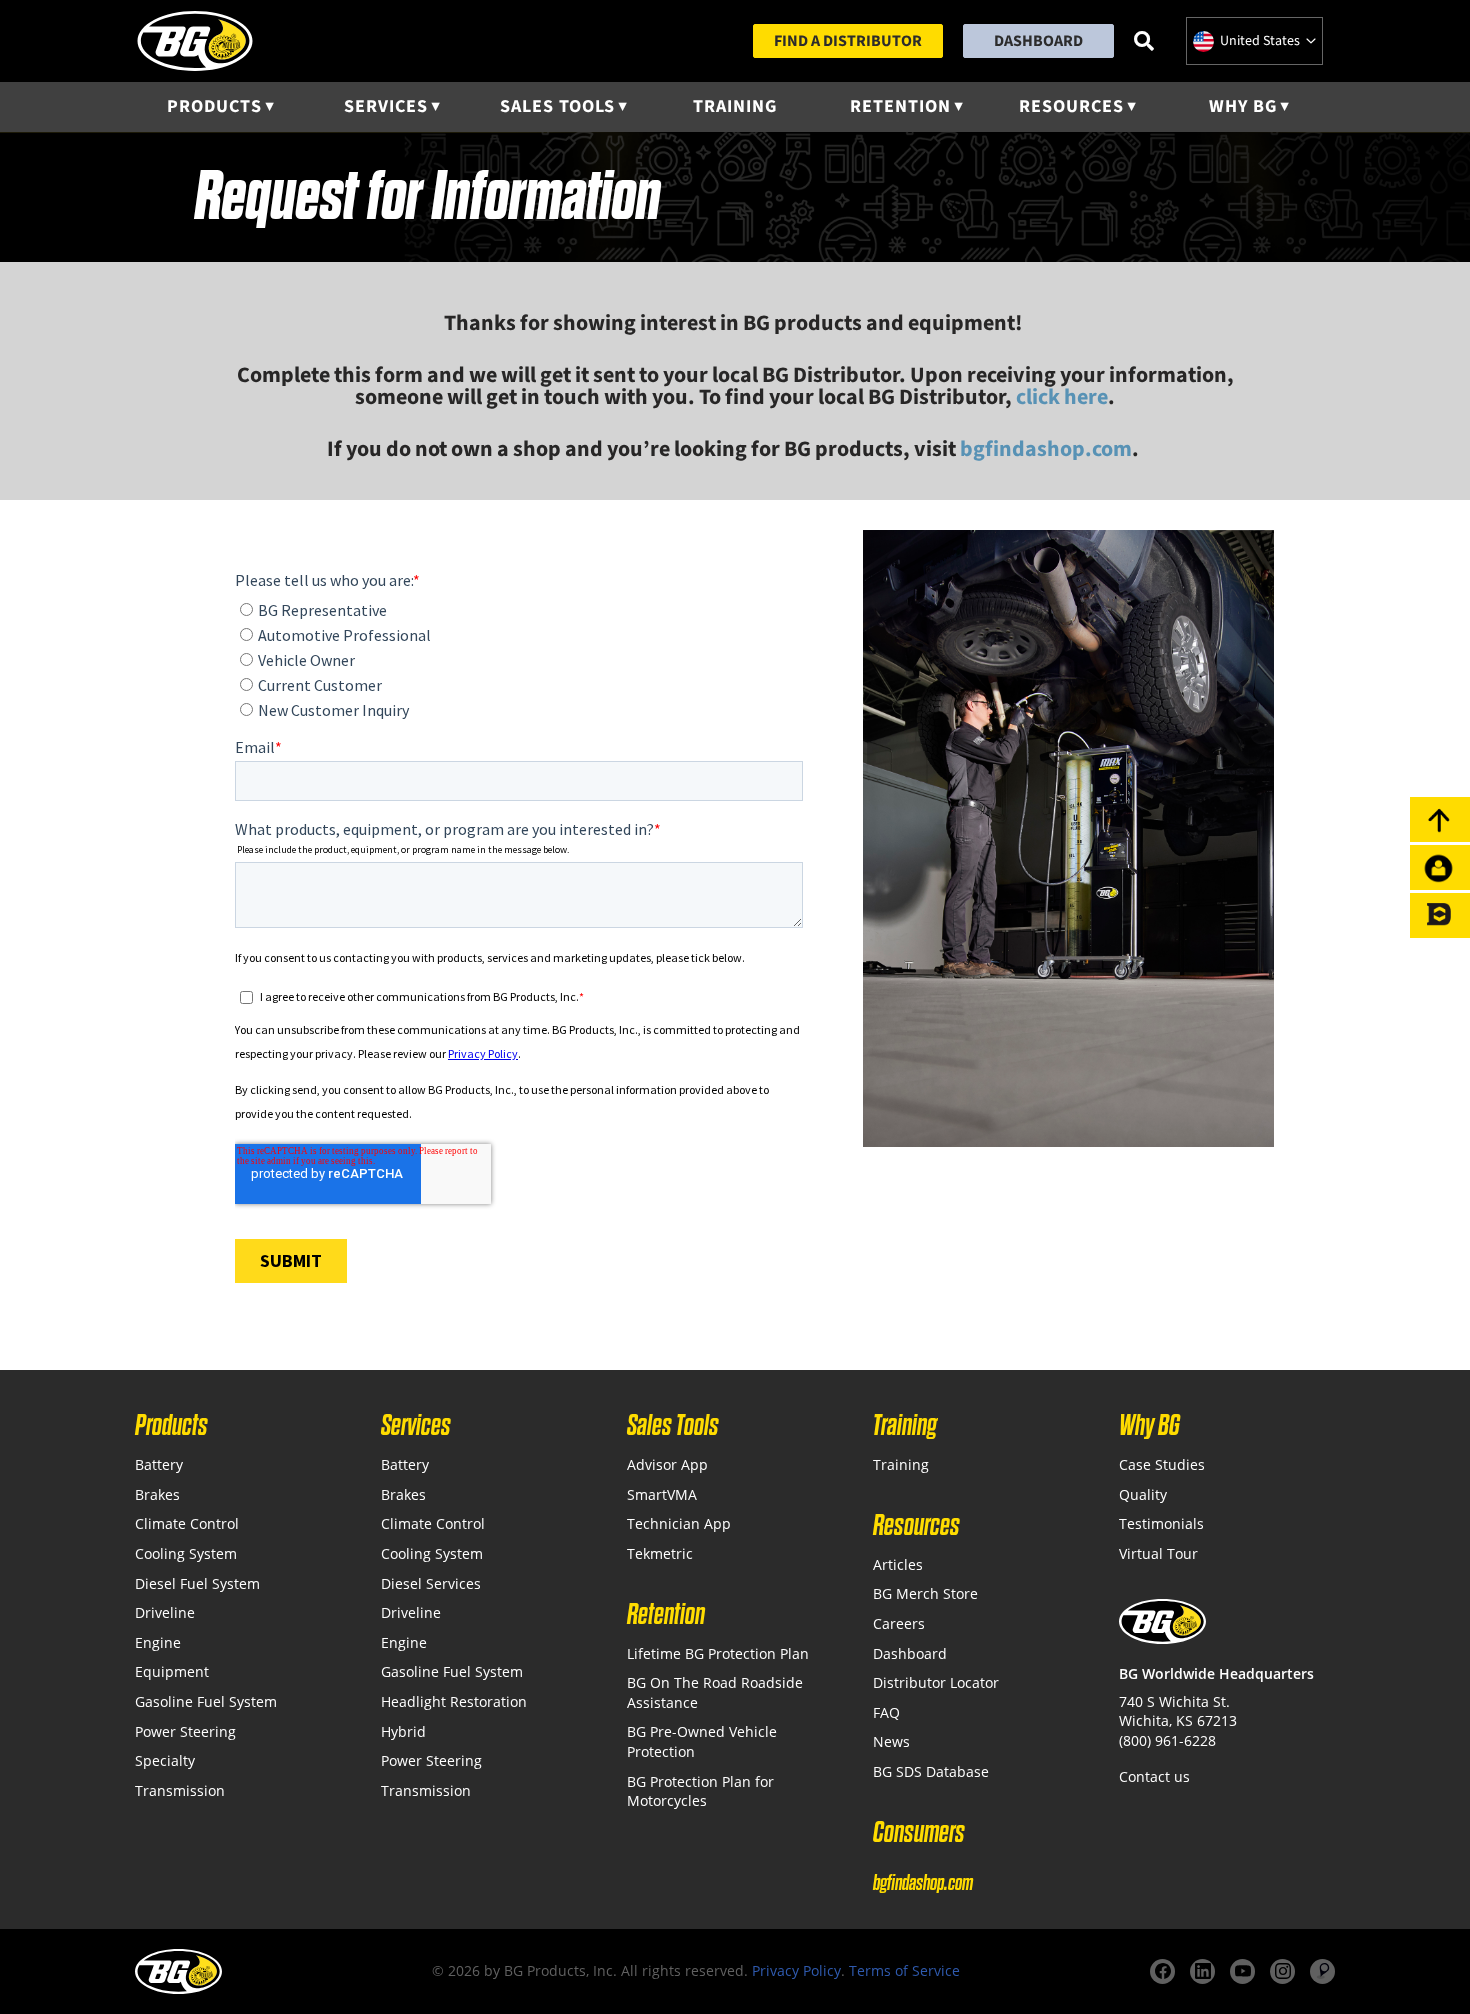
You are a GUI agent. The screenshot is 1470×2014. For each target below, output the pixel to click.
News (891, 1741)
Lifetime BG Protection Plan (718, 1653)
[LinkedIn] (1202, 1971)
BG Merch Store (925, 1593)
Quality (1143, 1494)
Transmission (180, 1790)
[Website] (1322, 1971)
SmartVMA (662, 1494)
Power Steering (185, 1731)
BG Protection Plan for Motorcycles (700, 1791)
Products (214, 106)
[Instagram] (1282, 1971)
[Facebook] (1162, 1971)
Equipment (172, 1671)
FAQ (886, 1712)
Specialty (165, 1760)
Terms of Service (904, 1970)
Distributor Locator (936, 1682)
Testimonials (1161, 1523)
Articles (898, 1564)
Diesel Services (431, 1583)
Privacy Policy (796, 1970)
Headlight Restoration (454, 1701)
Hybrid (403, 1731)
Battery (159, 1464)
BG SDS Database (931, 1771)
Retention (900, 106)
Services (386, 106)
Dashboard (1038, 41)
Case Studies (1162, 1464)
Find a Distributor (848, 41)
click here (1062, 397)
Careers (899, 1623)
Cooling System (186, 1553)
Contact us (1154, 1776)
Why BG (1243, 106)
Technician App (679, 1523)
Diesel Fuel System (197, 1583)
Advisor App (667, 1464)
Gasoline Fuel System (206, 1701)
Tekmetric (660, 1553)
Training (735, 106)
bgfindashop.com (923, 1883)
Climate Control (187, 1523)
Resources (1071, 106)
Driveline (165, 1612)
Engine (158, 1642)
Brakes (157, 1494)
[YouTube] (1242, 1971)
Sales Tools (557, 106)
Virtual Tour (1158, 1553)
